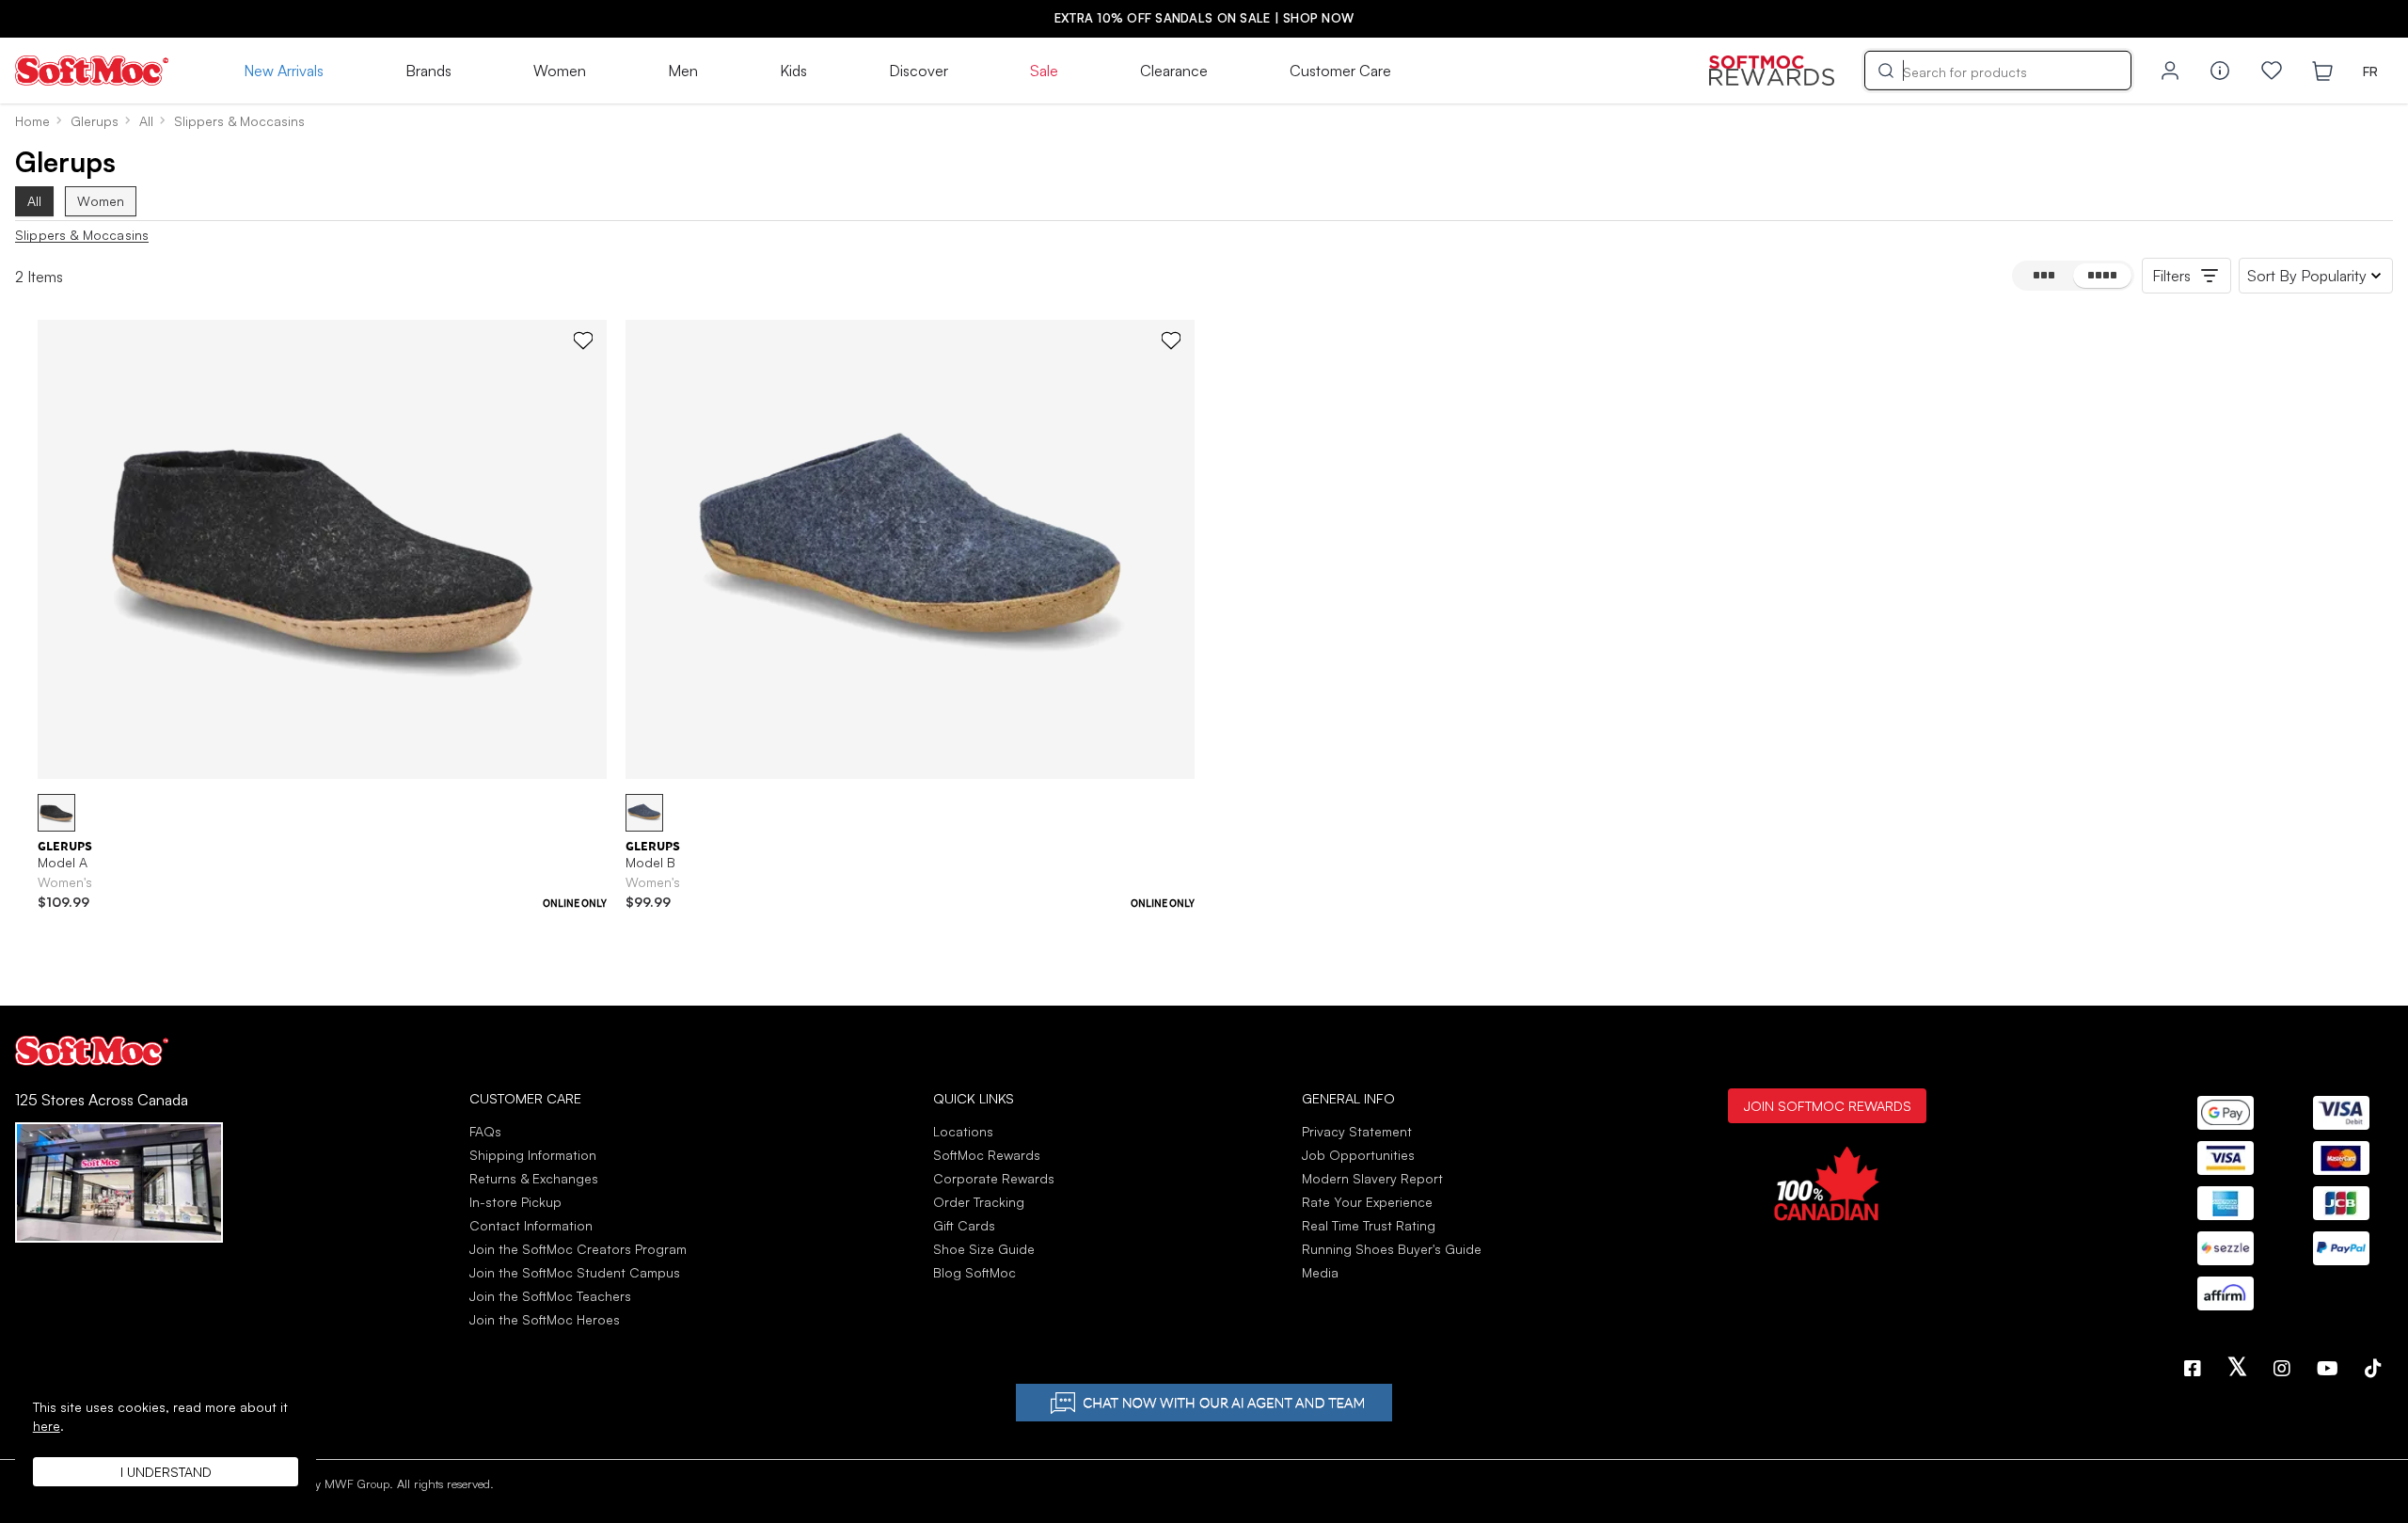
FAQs (485, 1131)
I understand (166, 1472)
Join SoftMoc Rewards (1827, 1105)
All (34, 201)
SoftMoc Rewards (987, 1155)
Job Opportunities (1358, 1155)
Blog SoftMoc (974, 1272)
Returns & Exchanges (534, 1178)
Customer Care (1340, 71)
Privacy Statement (1357, 1131)
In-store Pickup (515, 1202)
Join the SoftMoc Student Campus (575, 1272)
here (47, 1426)
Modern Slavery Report (1372, 1178)
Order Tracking (979, 1202)
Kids (793, 71)
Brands (428, 71)
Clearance (1174, 71)
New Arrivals (284, 71)
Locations (963, 1131)
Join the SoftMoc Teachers (550, 1296)
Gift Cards (964, 1225)
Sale (1044, 71)
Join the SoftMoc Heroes (545, 1319)
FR (2370, 71)
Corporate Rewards (994, 1178)
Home (32, 121)
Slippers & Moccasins (82, 235)
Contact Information (531, 1225)
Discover (919, 71)
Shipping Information (533, 1155)
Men (683, 71)
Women (560, 71)
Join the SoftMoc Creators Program (578, 1249)
